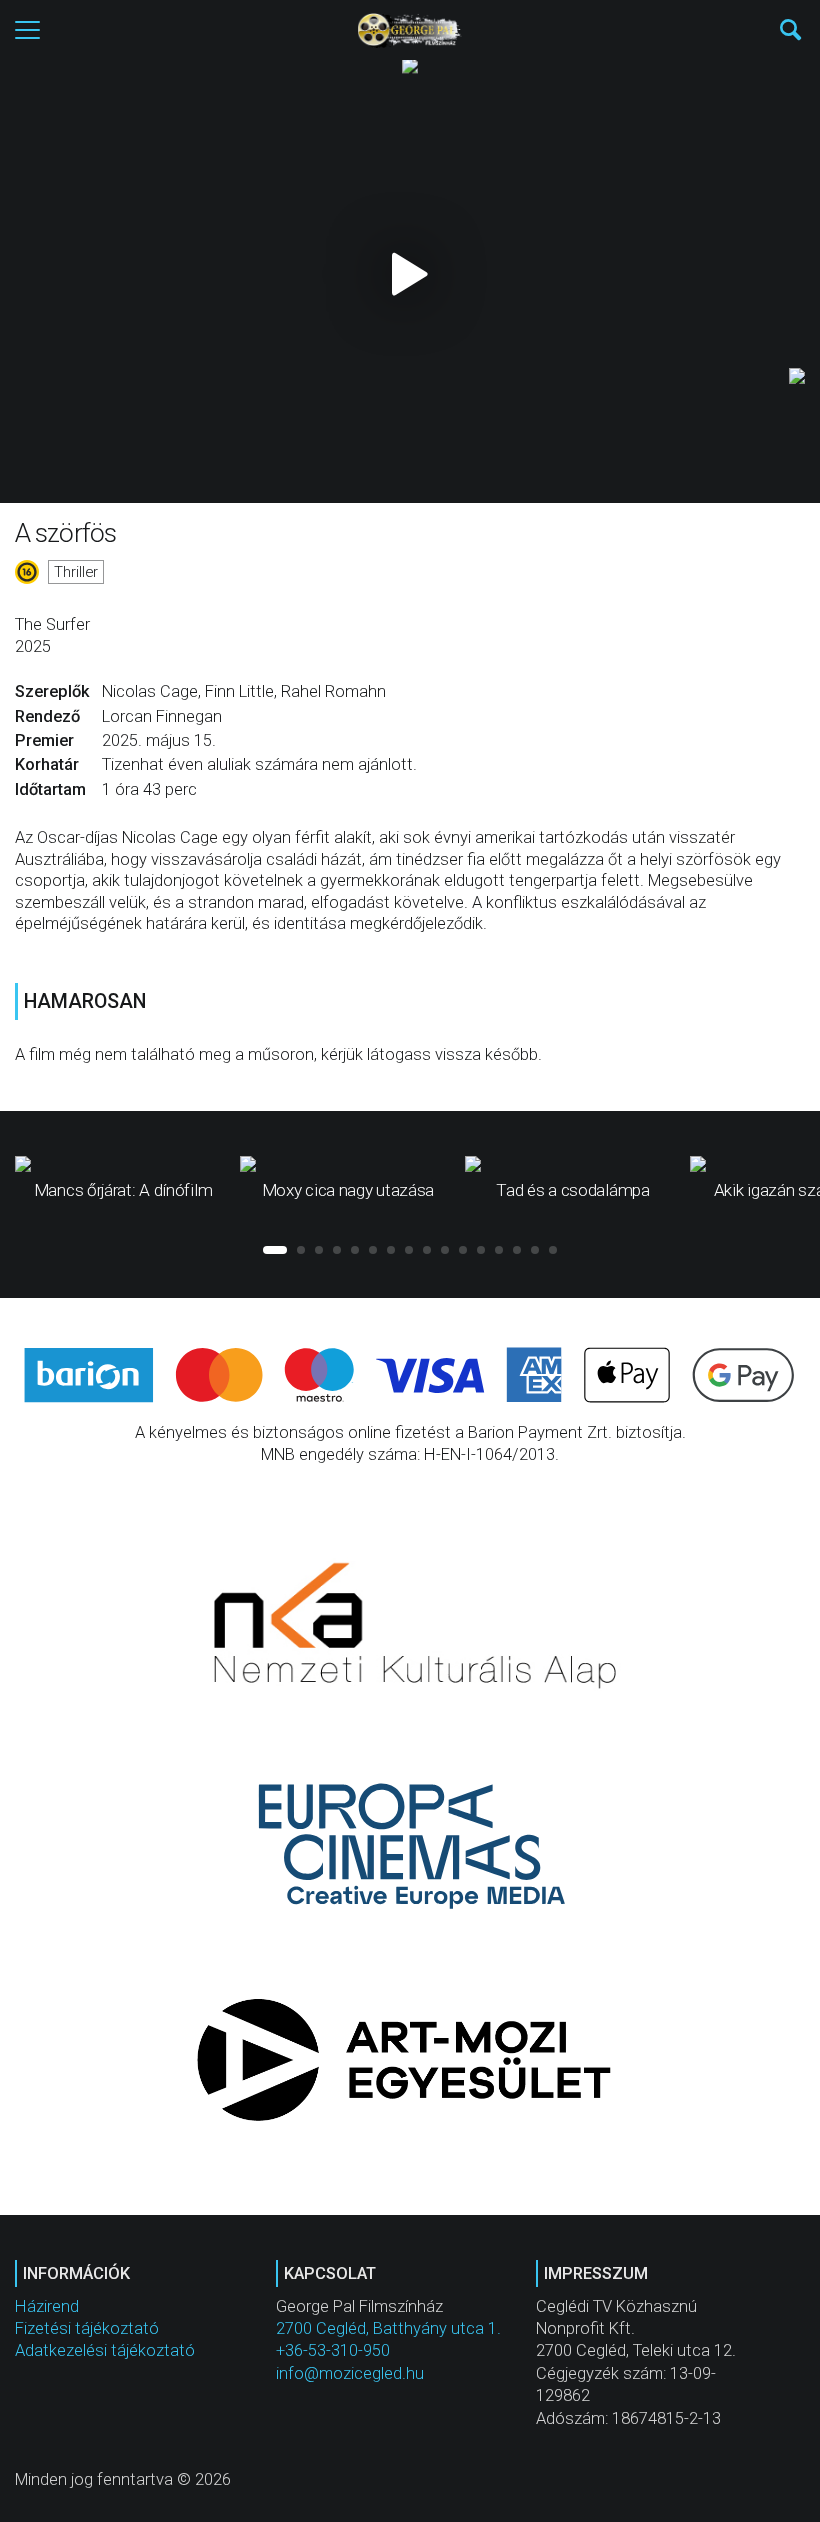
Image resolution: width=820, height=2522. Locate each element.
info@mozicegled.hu (350, 2373)
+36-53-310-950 (333, 2350)
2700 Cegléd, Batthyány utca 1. (388, 2328)
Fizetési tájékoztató (87, 2328)
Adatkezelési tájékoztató (105, 2350)
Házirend (47, 2306)
